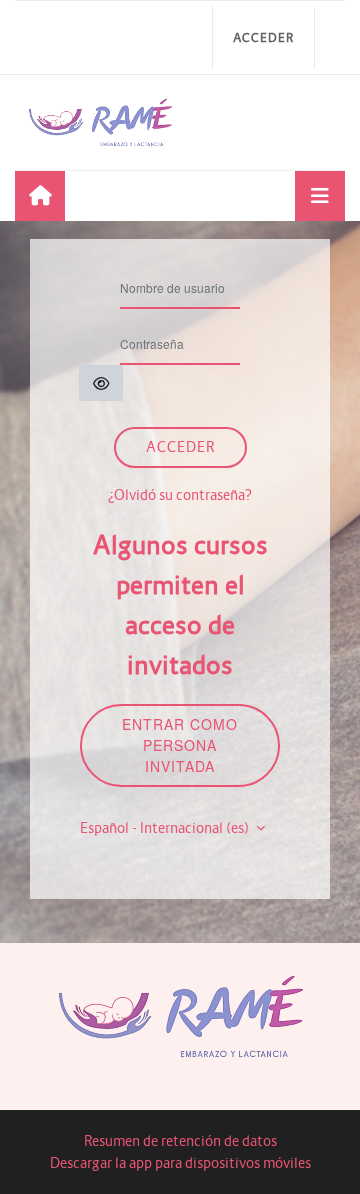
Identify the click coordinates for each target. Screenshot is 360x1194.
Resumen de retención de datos (180, 1141)
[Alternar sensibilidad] (101, 383)
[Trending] (40, 196)
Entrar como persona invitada (180, 745)
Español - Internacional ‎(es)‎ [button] (166, 828)
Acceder (263, 37)
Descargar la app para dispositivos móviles (180, 1163)
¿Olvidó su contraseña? (180, 495)
